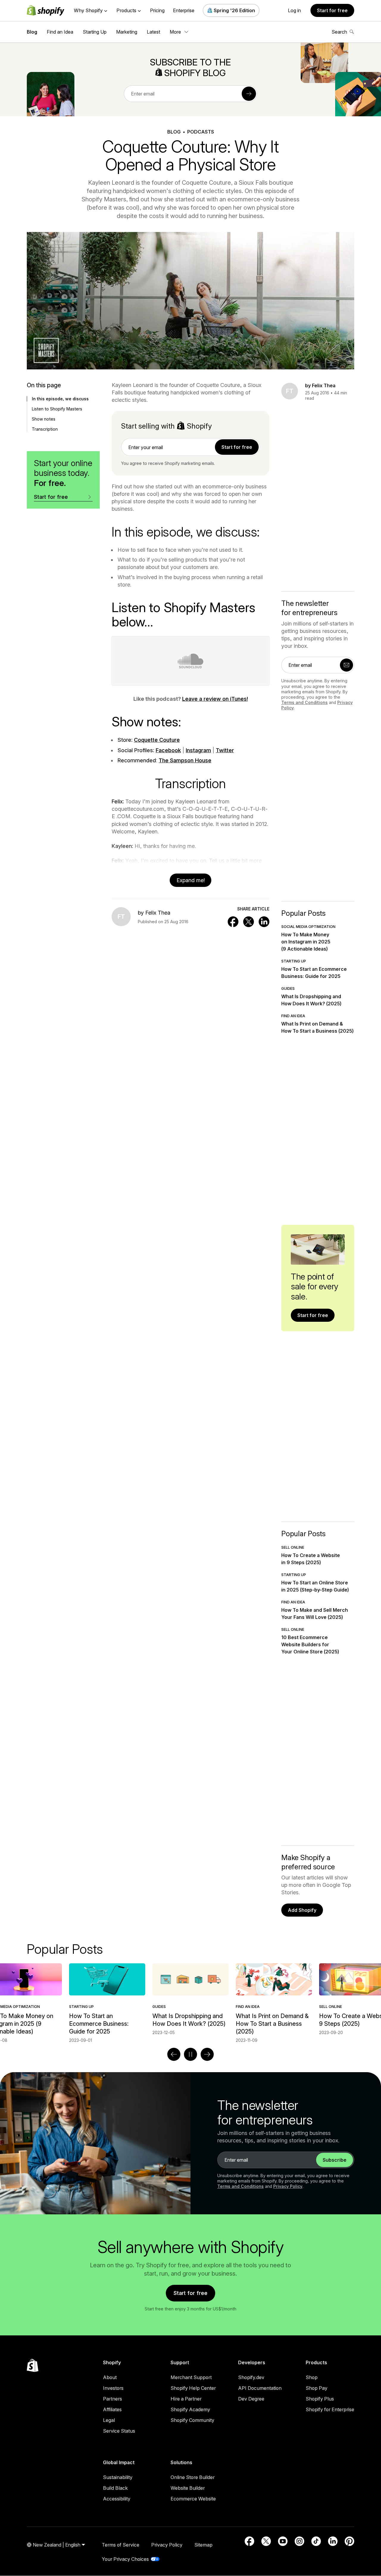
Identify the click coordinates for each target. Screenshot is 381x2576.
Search (339, 32)
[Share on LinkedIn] (264, 922)
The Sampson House (185, 760)
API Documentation (260, 2388)
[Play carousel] (190, 2054)
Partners (113, 2399)
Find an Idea (60, 32)
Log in (294, 10)
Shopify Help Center (193, 2388)
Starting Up (95, 32)
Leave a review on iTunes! (215, 699)
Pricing (157, 10)
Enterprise (184, 10)
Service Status (119, 2431)
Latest (153, 32)
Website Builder (188, 2488)
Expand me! (191, 880)
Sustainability (118, 2477)
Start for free (332, 10)
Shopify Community (192, 2420)
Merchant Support (191, 2377)
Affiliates (112, 2409)
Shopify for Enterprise (330, 2409)
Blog (32, 32)
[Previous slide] (174, 2054)
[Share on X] (249, 922)
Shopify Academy (190, 2409)
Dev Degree (251, 2399)
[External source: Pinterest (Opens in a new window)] (349, 2541)
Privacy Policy (288, 2186)
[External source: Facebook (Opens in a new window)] (249, 2541)
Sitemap (203, 2545)
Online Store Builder (193, 2477)
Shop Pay (317, 2388)
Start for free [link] (237, 447)
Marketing (127, 32)
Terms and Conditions (305, 702)
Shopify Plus (320, 2399)
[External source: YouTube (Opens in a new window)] (283, 2541)
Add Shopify (302, 1910)
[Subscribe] (249, 94)
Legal (109, 2420)
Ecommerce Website (193, 2499)
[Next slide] (207, 2054)
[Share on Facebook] (233, 922)
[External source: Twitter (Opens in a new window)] (266, 2541)
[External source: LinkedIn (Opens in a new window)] (333, 2541)
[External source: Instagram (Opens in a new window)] (299, 2541)
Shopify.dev (251, 2377)
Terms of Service (121, 2545)
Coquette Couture (157, 740)
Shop (312, 2377)
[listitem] (190, 1999)
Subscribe (335, 2160)
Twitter (225, 750)
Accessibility (117, 2499)
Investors (113, 2388)
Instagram (198, 750)
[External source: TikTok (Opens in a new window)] (316, 2541)
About (110, 2377)
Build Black (115, 2488)
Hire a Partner (186, 2399)
